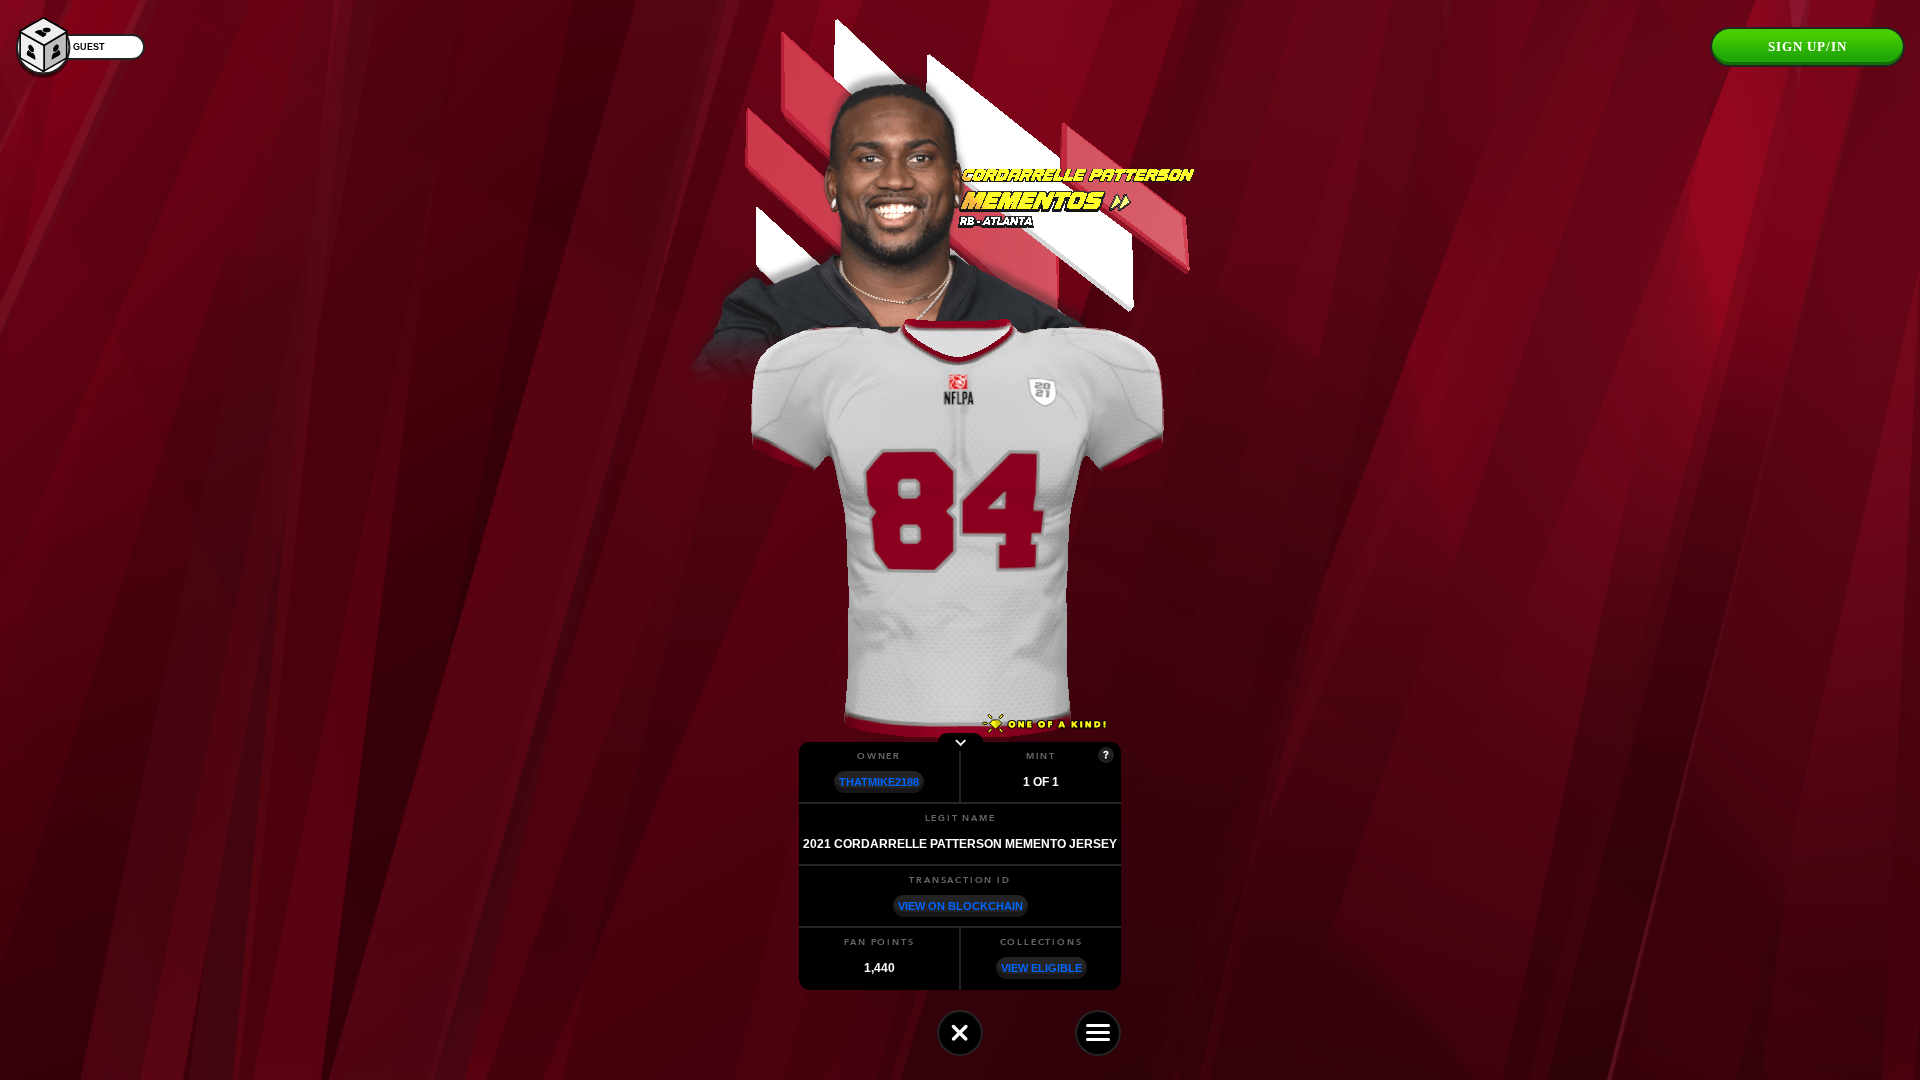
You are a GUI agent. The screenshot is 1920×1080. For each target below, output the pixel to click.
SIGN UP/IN (1807, 46)
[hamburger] (1098, 1033)
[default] (960, 1033)
